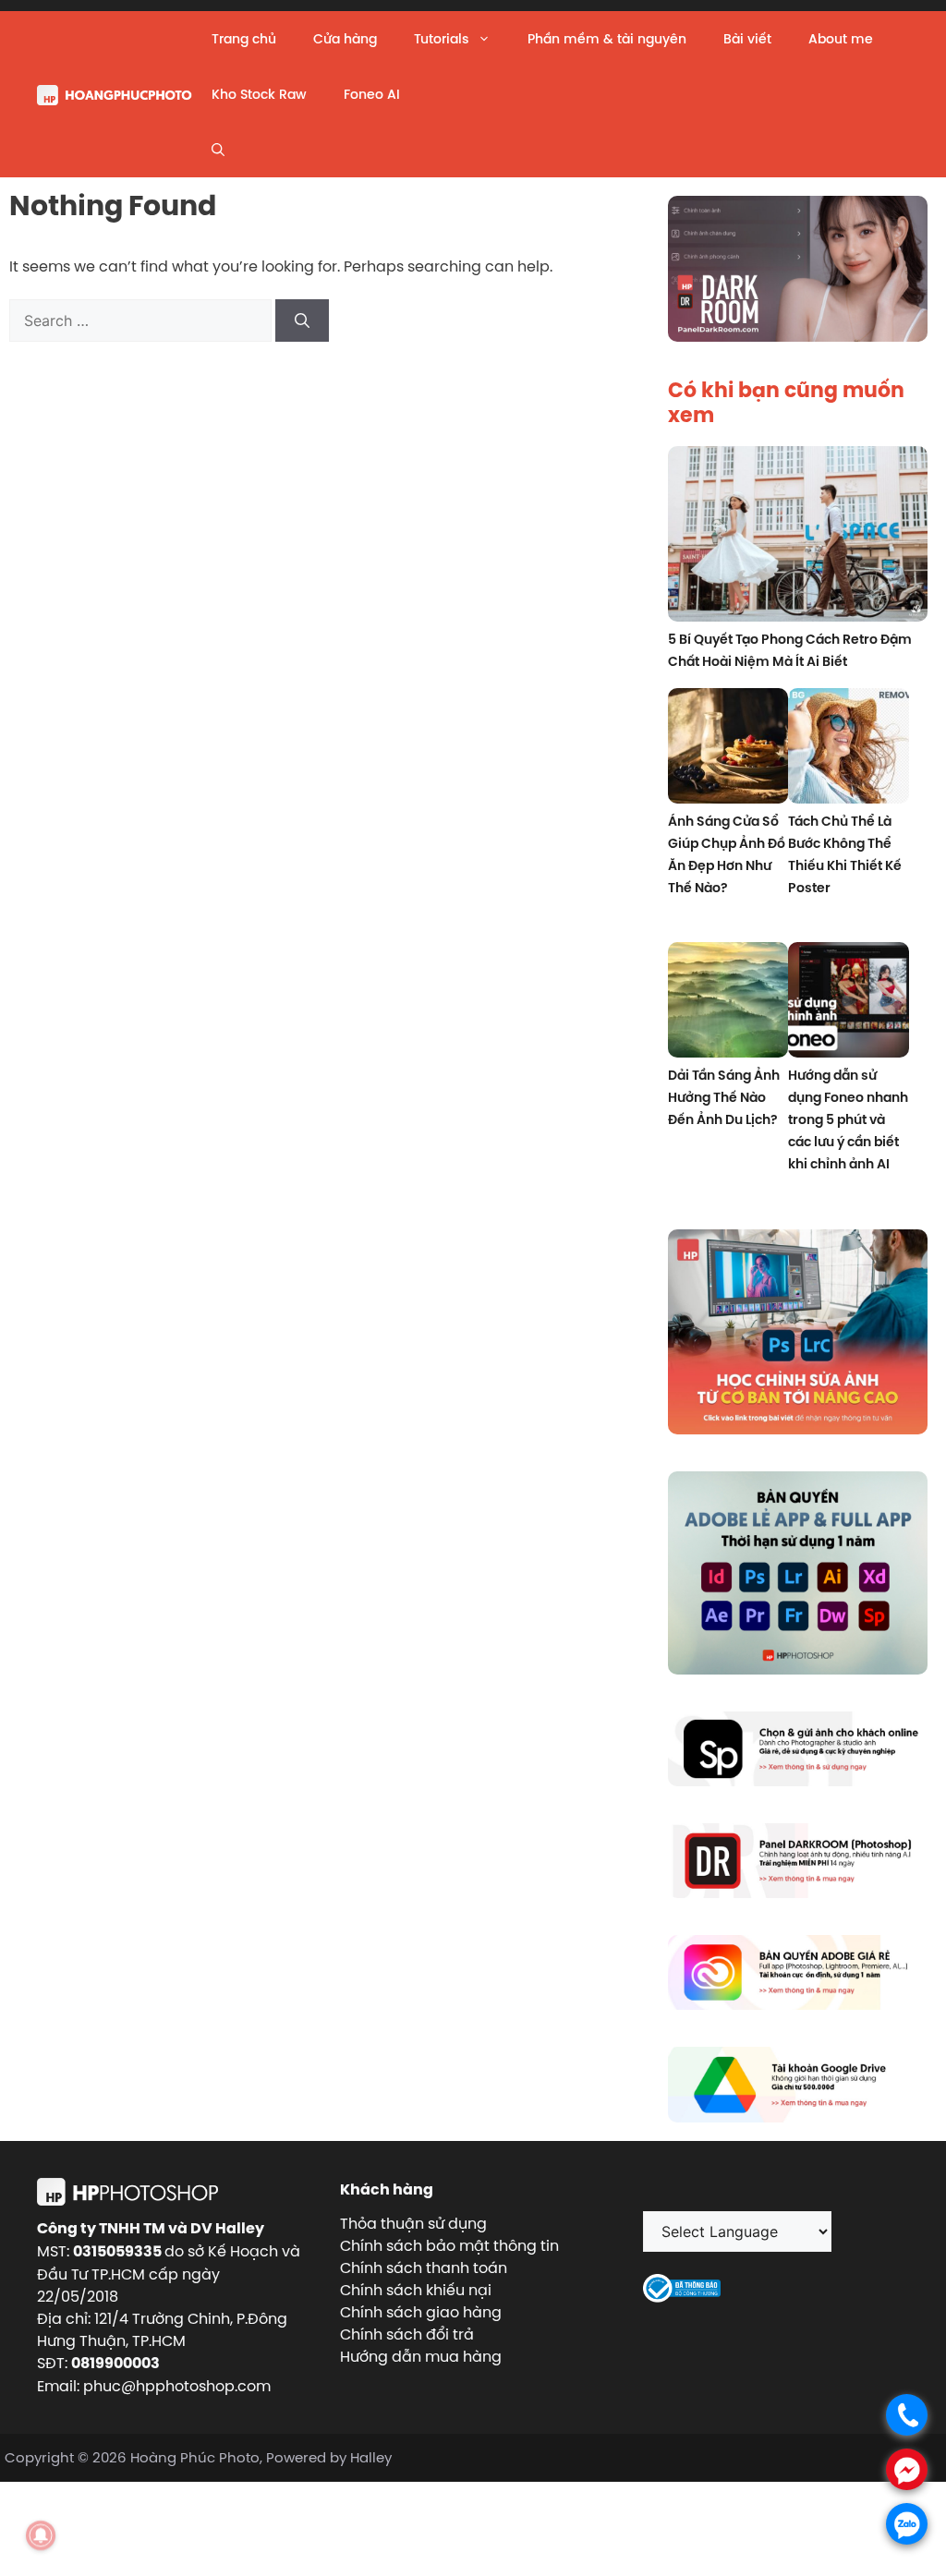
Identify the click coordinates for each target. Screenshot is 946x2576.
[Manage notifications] (41, 2535)
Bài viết (747, 39)
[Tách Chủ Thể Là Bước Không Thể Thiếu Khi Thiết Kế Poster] (849, 749)
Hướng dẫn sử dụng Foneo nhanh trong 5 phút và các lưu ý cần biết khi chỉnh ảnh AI (848, 1119)
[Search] (302, 320)
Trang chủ (244, 39)
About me (841, 39)
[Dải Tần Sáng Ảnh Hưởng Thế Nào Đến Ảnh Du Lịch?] (728, 1003)
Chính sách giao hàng (421, 2312)
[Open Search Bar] (218, 150)
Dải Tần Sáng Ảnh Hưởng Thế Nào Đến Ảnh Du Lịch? (724, 1097)
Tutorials (441, 39)
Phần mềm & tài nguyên (607, 39)
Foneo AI (372, 94)
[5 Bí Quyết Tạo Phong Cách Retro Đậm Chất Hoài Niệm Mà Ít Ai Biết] (798, 537)
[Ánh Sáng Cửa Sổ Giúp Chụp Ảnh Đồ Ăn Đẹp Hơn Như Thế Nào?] (728, 749)
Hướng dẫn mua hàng (421, 2356)
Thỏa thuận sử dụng (413, 2223)
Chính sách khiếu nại (416, 2290)
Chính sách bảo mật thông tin (449, 2245)
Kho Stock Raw (259, 94)
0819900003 (115, 2363)
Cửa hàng (345, 39)
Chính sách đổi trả (407, 2334)
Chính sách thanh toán (424, 2268)
